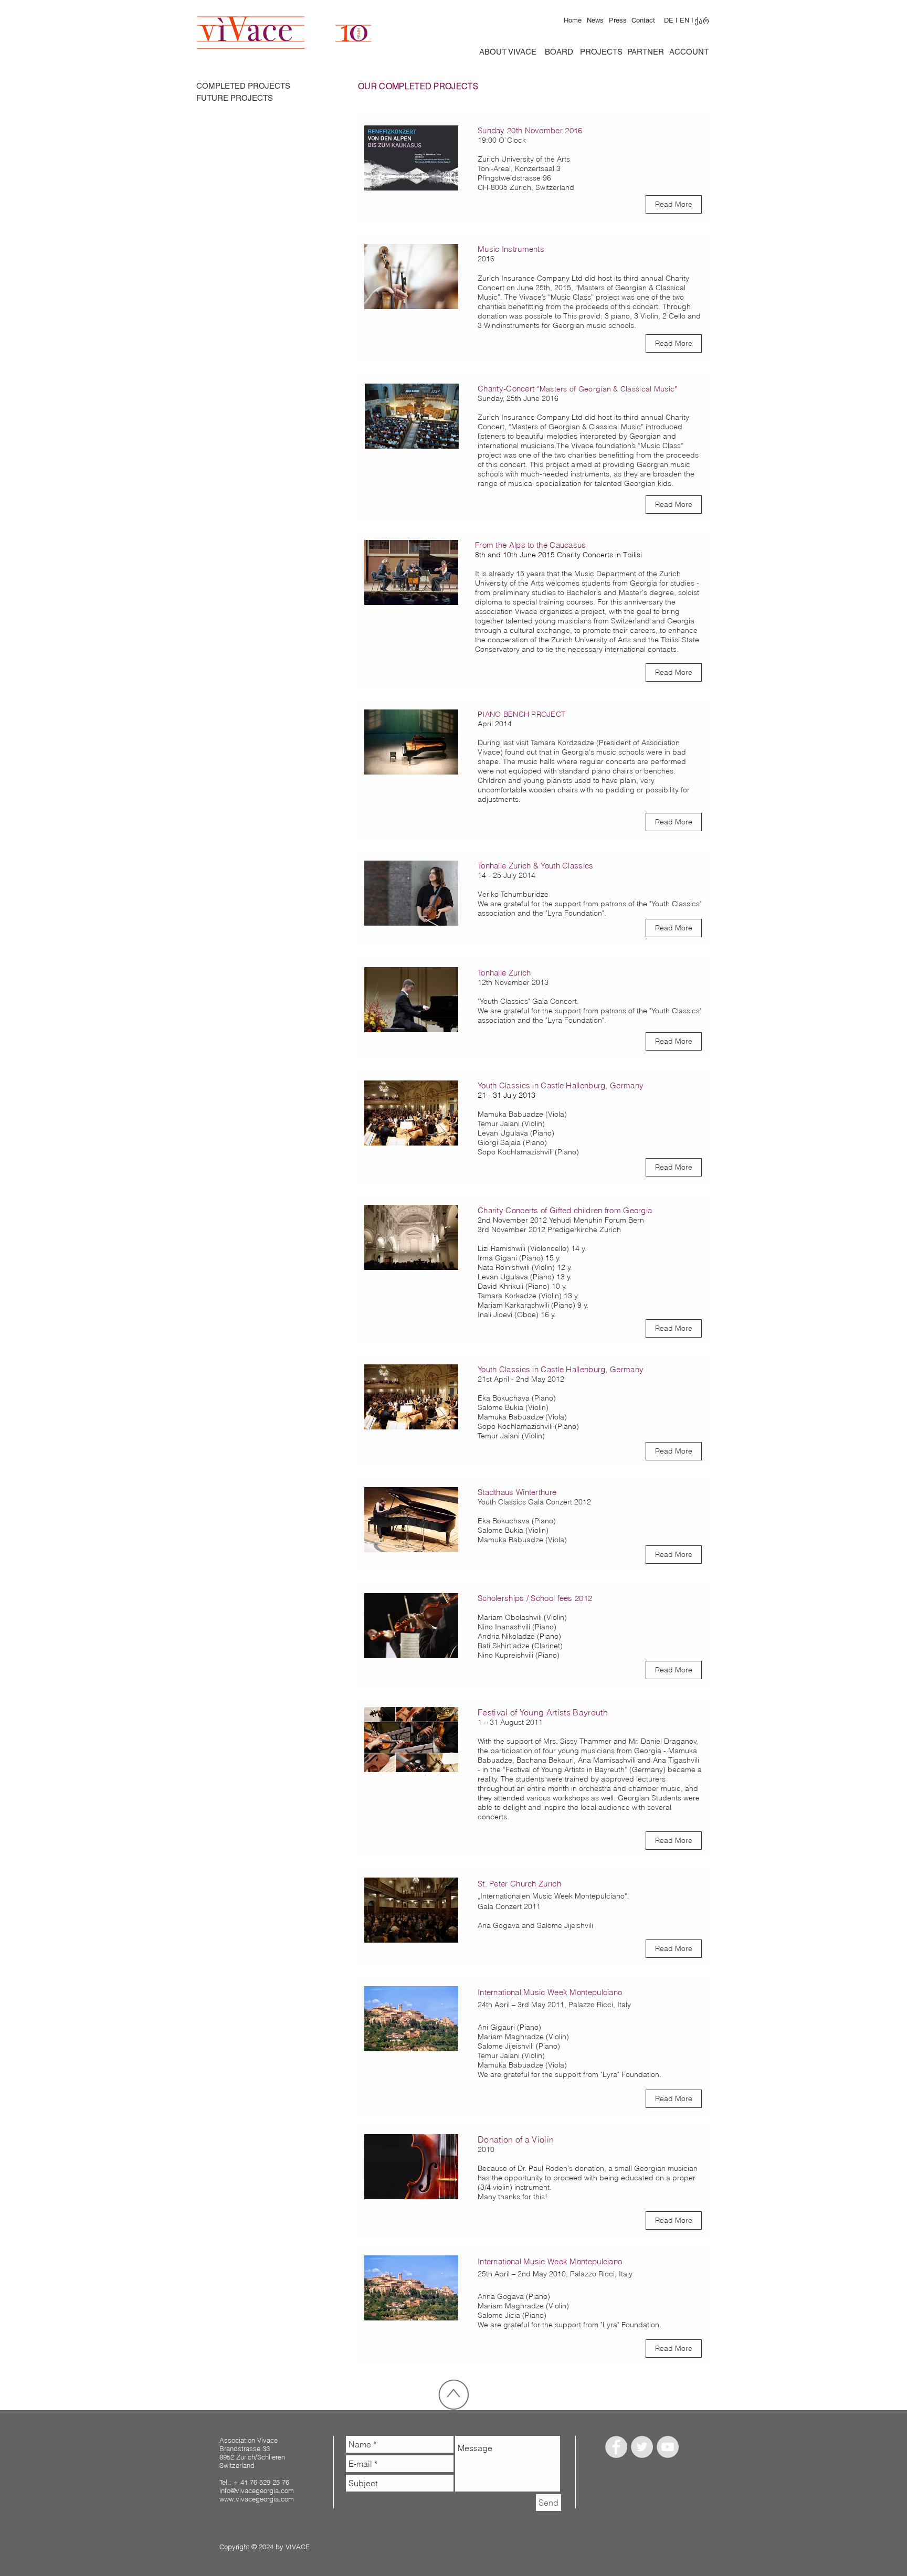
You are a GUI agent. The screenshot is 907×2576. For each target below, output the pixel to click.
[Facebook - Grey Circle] (616, 2447)
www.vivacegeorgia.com (257, 2499)
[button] (674, 1670)
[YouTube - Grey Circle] (668, 2447)
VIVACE (298, 2547)
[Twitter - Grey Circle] (642, 2447)
